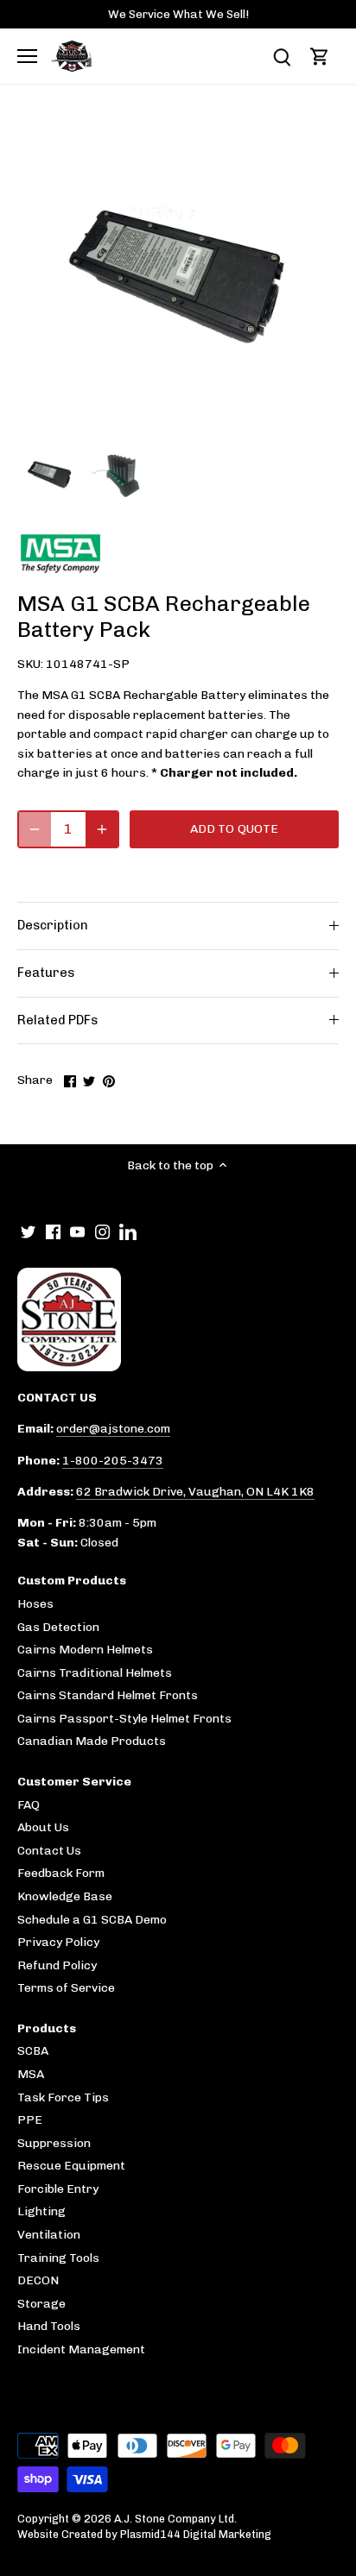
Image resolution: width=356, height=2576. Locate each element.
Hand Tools (49, 2326)
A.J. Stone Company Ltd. (175, 2519)
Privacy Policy (58, 1942)
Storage (41, 2304)
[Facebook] (53, 1231)
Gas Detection (58, 1627)
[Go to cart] (320, 57)
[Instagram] (102, 1231)
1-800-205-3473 (113, 1461)
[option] (50, 474)
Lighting (41, 2211)
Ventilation (49, 2235)
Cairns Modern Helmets (85, 1650)
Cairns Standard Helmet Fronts (108, 1695)
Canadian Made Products (92, 1741)
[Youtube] (77, 1231)
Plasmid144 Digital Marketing (196, 2534)
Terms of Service (66, 1988)
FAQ (29, 1805)
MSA (31, 2074)
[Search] (282, 57)
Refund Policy (57, 1965)
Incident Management (81, 2349)
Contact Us (49, 1851)
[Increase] (102, 829)
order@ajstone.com (113, 1429)
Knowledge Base (65, 1896)
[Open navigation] (27, 56)
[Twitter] (28, 1231)
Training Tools (58, 2258)
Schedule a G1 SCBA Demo (92, 1920)
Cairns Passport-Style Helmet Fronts (124, 1719)
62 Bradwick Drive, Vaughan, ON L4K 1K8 (195, 1492)
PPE (30, 2120)
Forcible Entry (58, 2189)
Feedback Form (61, 1873)
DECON (38, 2280)
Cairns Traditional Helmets (95, 1673)
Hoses (35, 1604)
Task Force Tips (63, 2097)
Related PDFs (57, 1020)
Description (53, 925)
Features (46, 973)
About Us (43, 1827)
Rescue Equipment (71, 2166)
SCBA (33, 2051)
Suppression (54, 2143)
